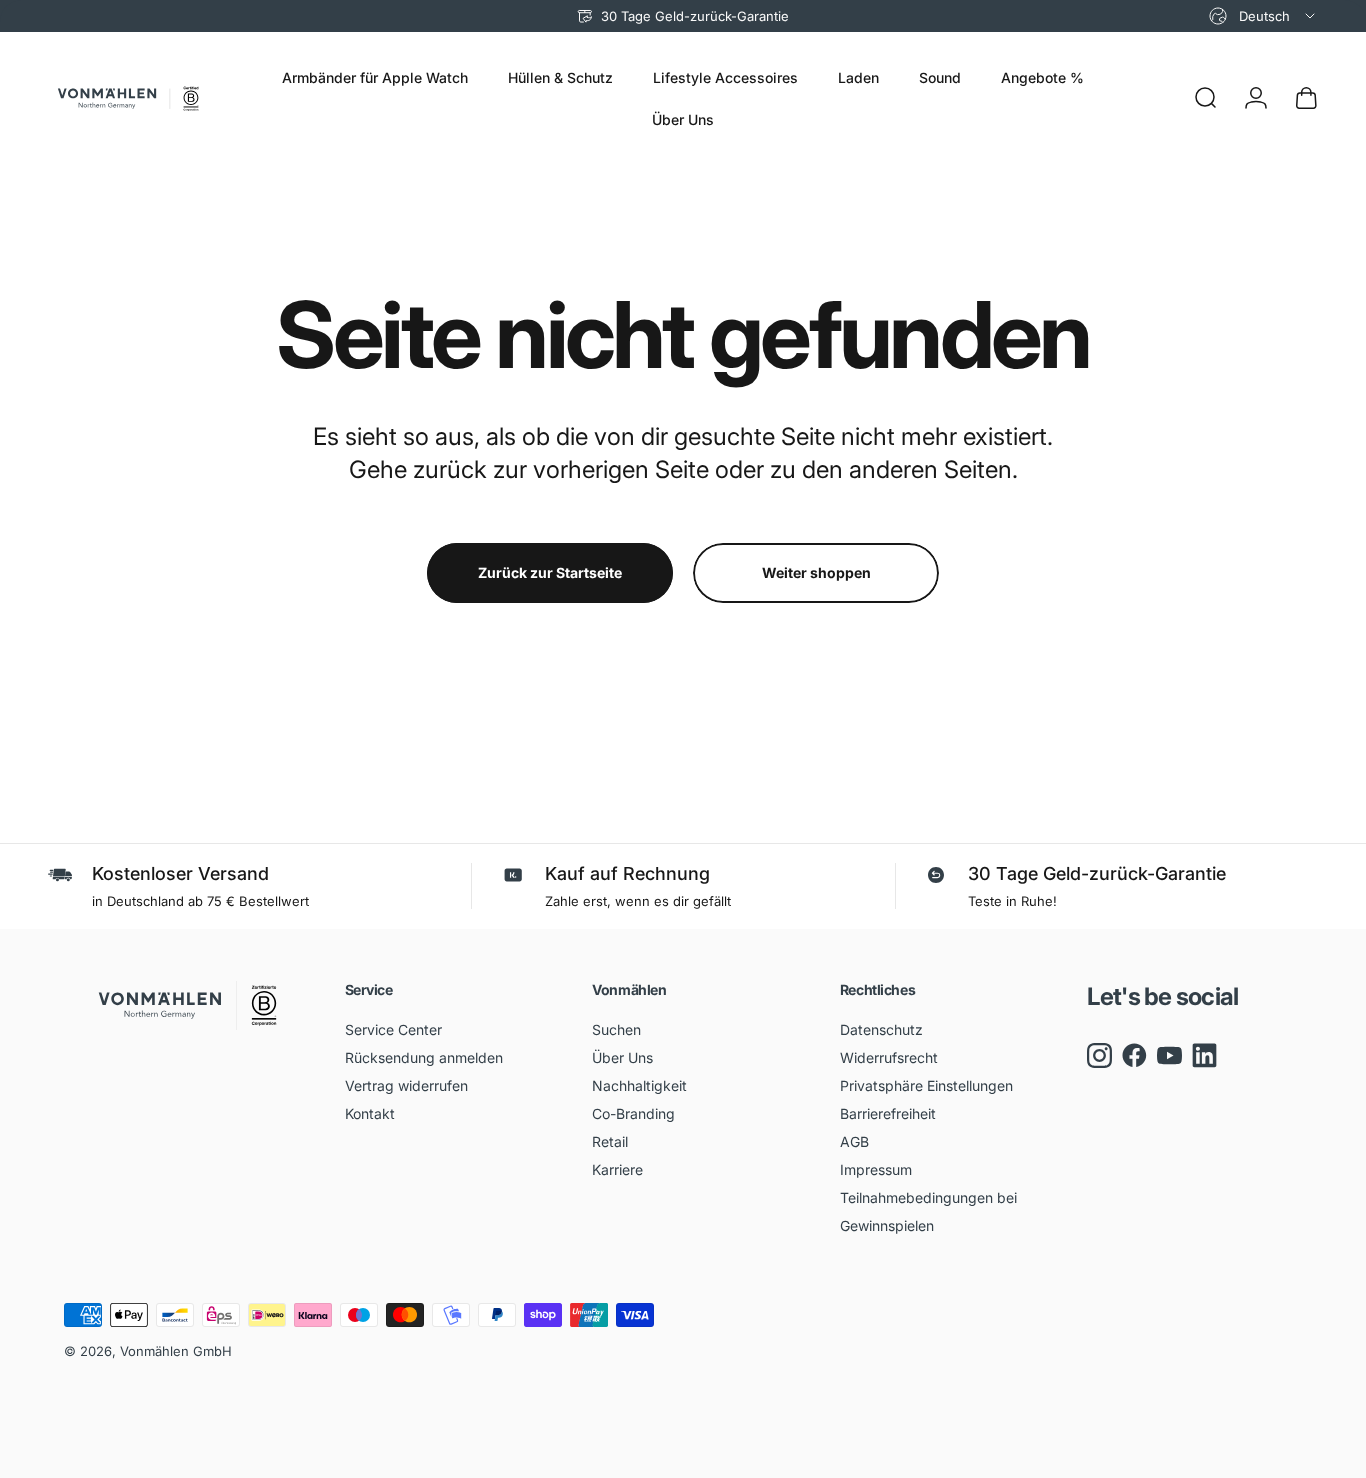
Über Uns (622, 1057)
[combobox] (1263, 16)
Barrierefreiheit (888, 1113)
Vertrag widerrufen (406, 1085)
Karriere (617, 1169)
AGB (854, 1141)
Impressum (876, 1169)
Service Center (393, 1029)
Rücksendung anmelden (424, 1057)
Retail (610, 1141)
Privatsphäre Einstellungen (926, 1085)
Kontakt (370, 1113)
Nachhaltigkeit (639, 1085)
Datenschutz (881, 1029)
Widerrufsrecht (889, 1057)
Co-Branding (633, 1113)
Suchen (616, 1029)
